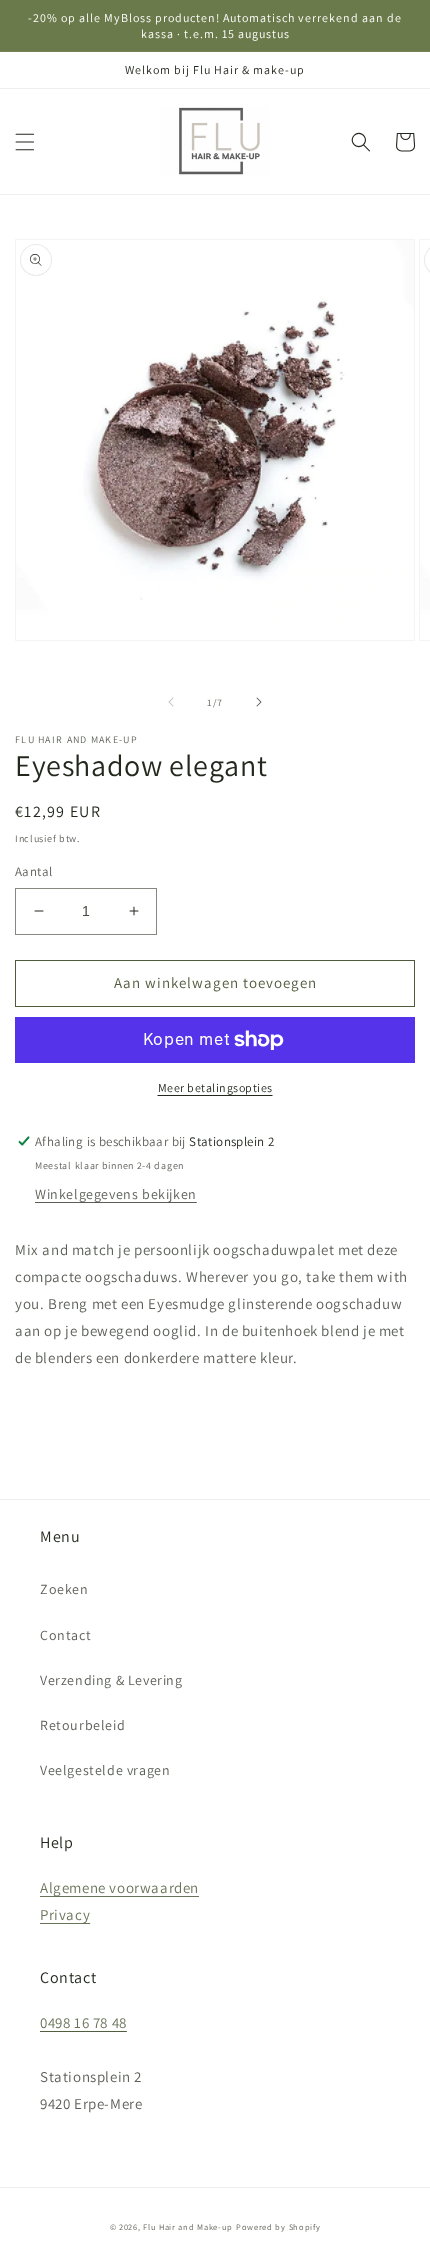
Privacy (65, 1914)
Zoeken (64, 1589)
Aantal (33, 871)
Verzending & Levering (111, 1680)
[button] (25, 142)
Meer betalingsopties (215, 1087)
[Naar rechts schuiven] (259, 702)
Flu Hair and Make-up (188, 2226)
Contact (65, 1635)
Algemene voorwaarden (119, 1887)
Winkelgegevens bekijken (116, 1194)
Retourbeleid (82, 1725)
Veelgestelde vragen (105, 1770)
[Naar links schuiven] (171, 702)
